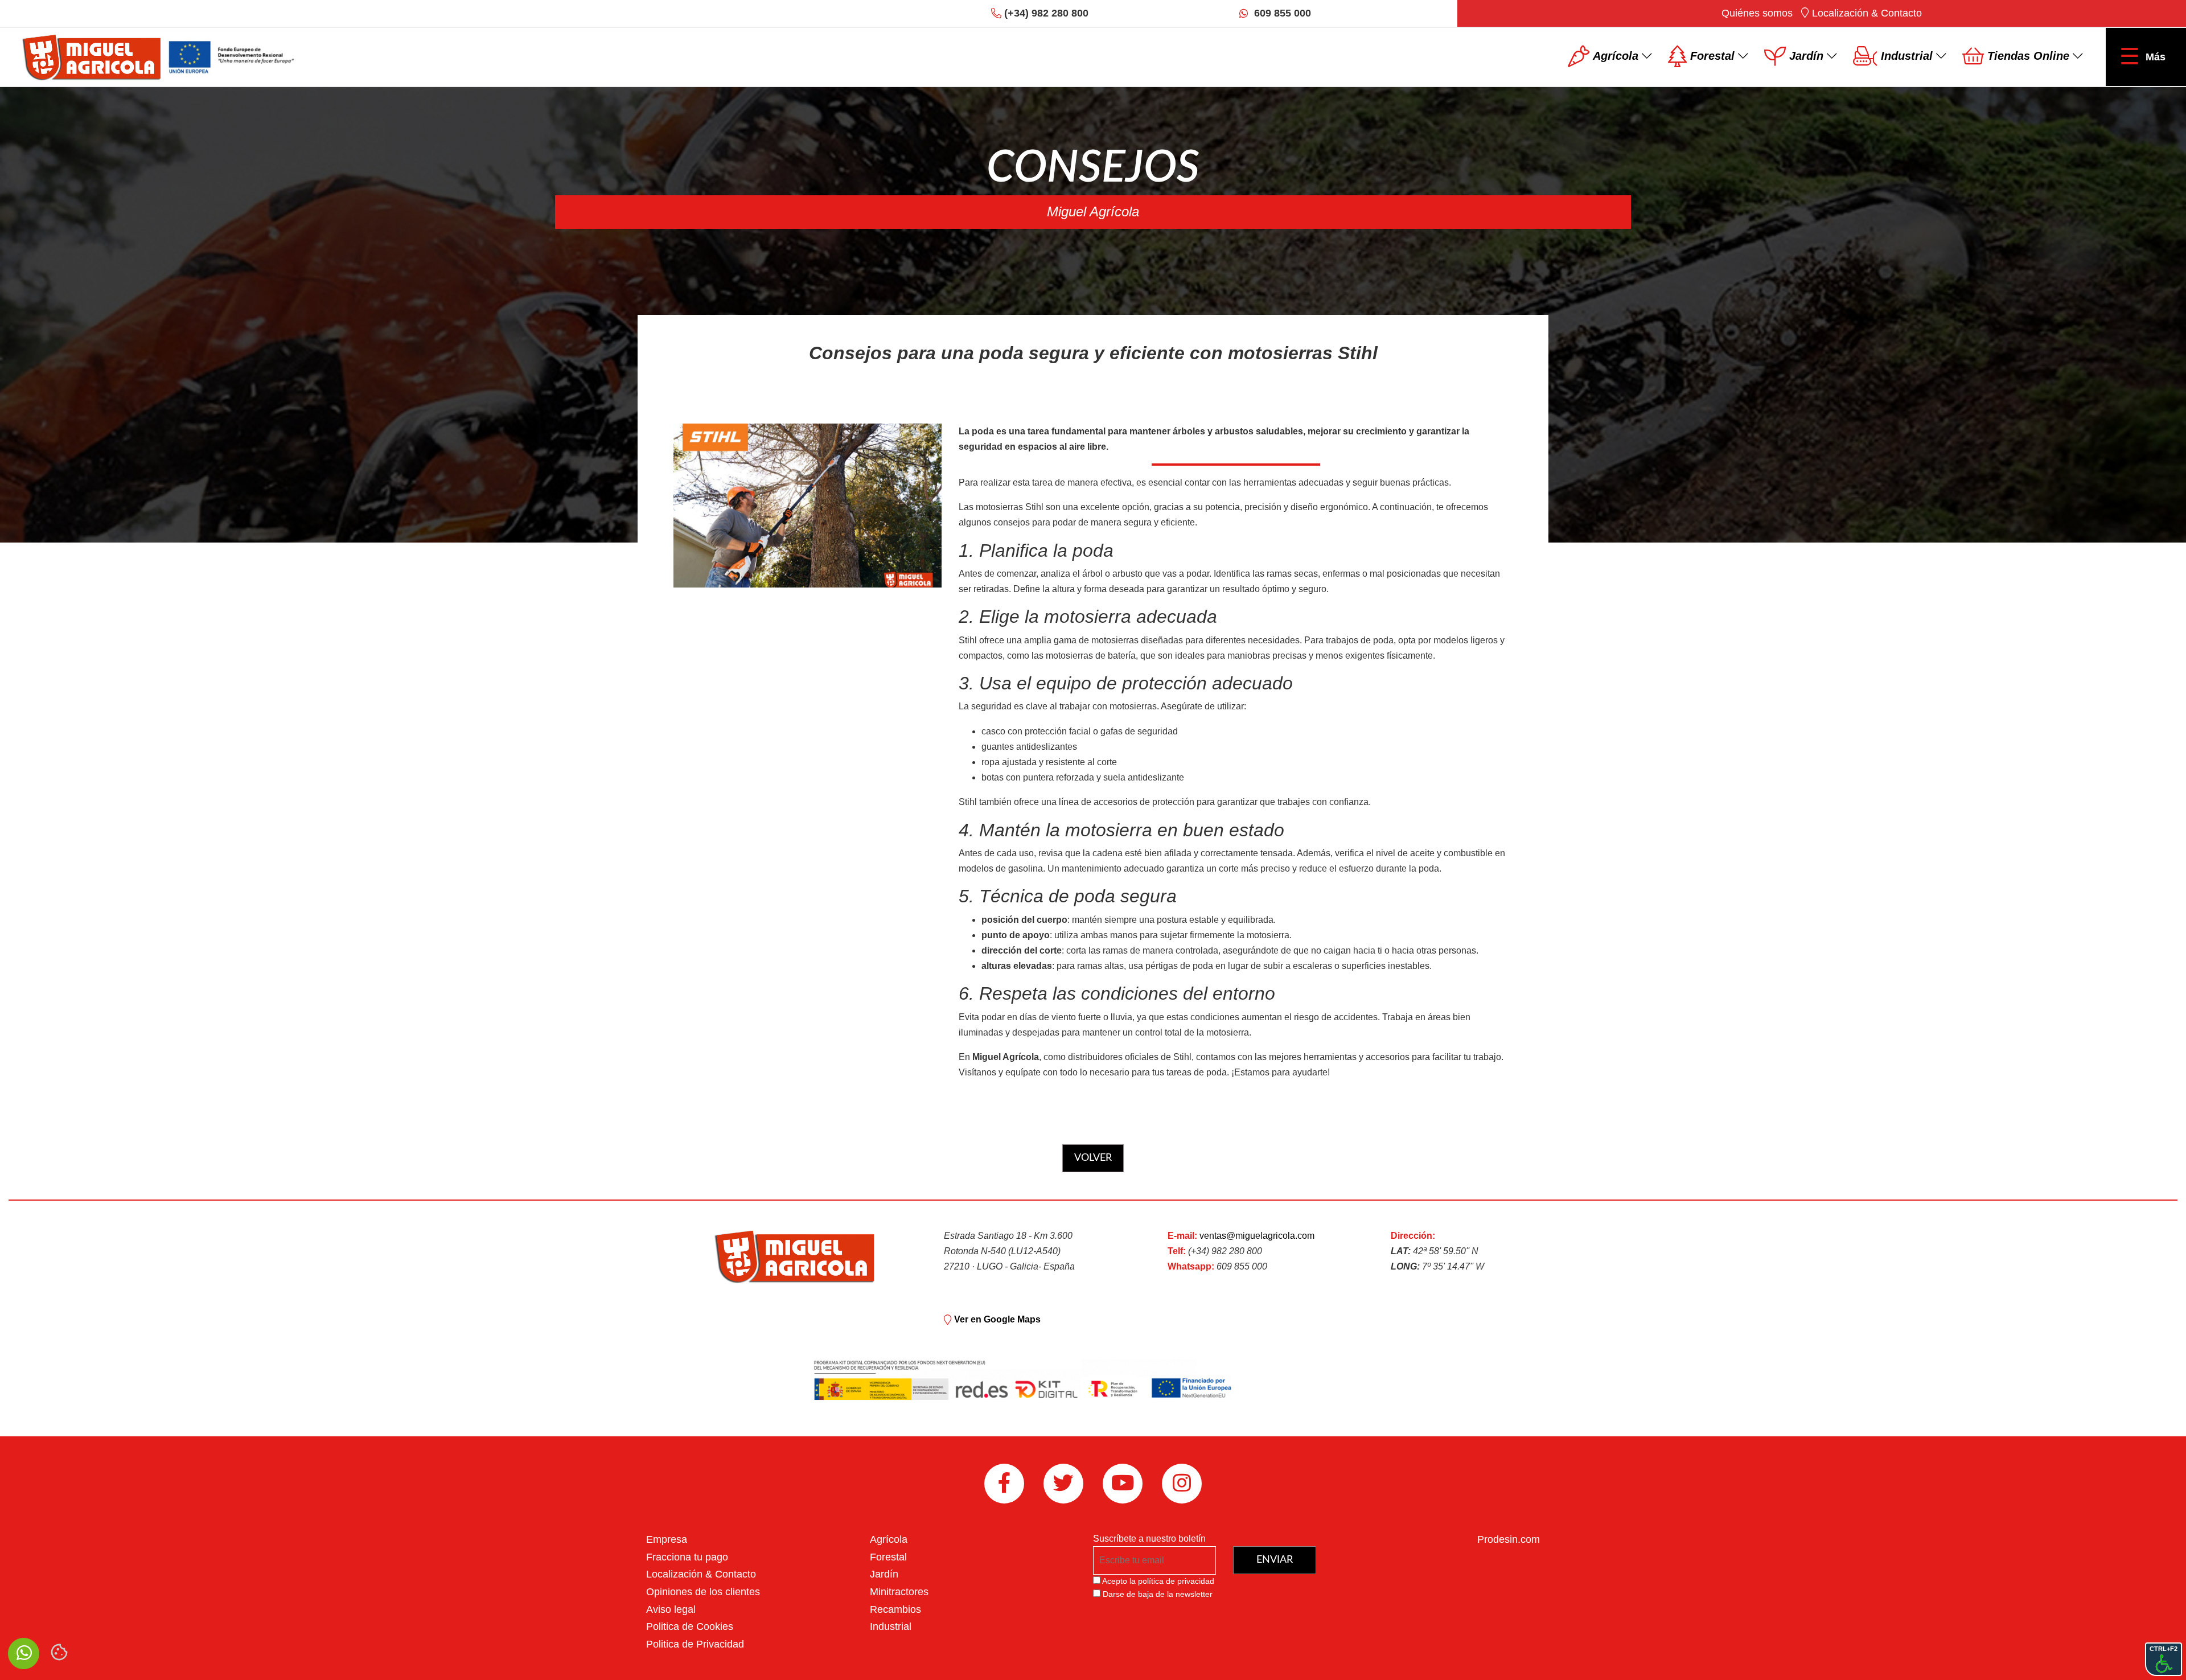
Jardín (884, 1574)
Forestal (888, 1557)
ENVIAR (1275, 1560)
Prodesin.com (1509, 1539)
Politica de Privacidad (695, 1644)
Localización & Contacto (1866, 13)
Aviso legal (671, 1609)
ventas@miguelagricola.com (1257, 1236)
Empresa (667, 1539)
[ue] (232, 56)
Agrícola (889, 1539)
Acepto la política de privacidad (1158, 1581)
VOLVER (1093, 1158)
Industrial (891, 1626)
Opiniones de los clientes (703, 1592)
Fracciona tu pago (687, 1557)
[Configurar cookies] (59, 1652)
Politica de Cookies (690, 1626)
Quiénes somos (1757, 13)
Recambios (895, 1609)
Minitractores (899, 1592)
